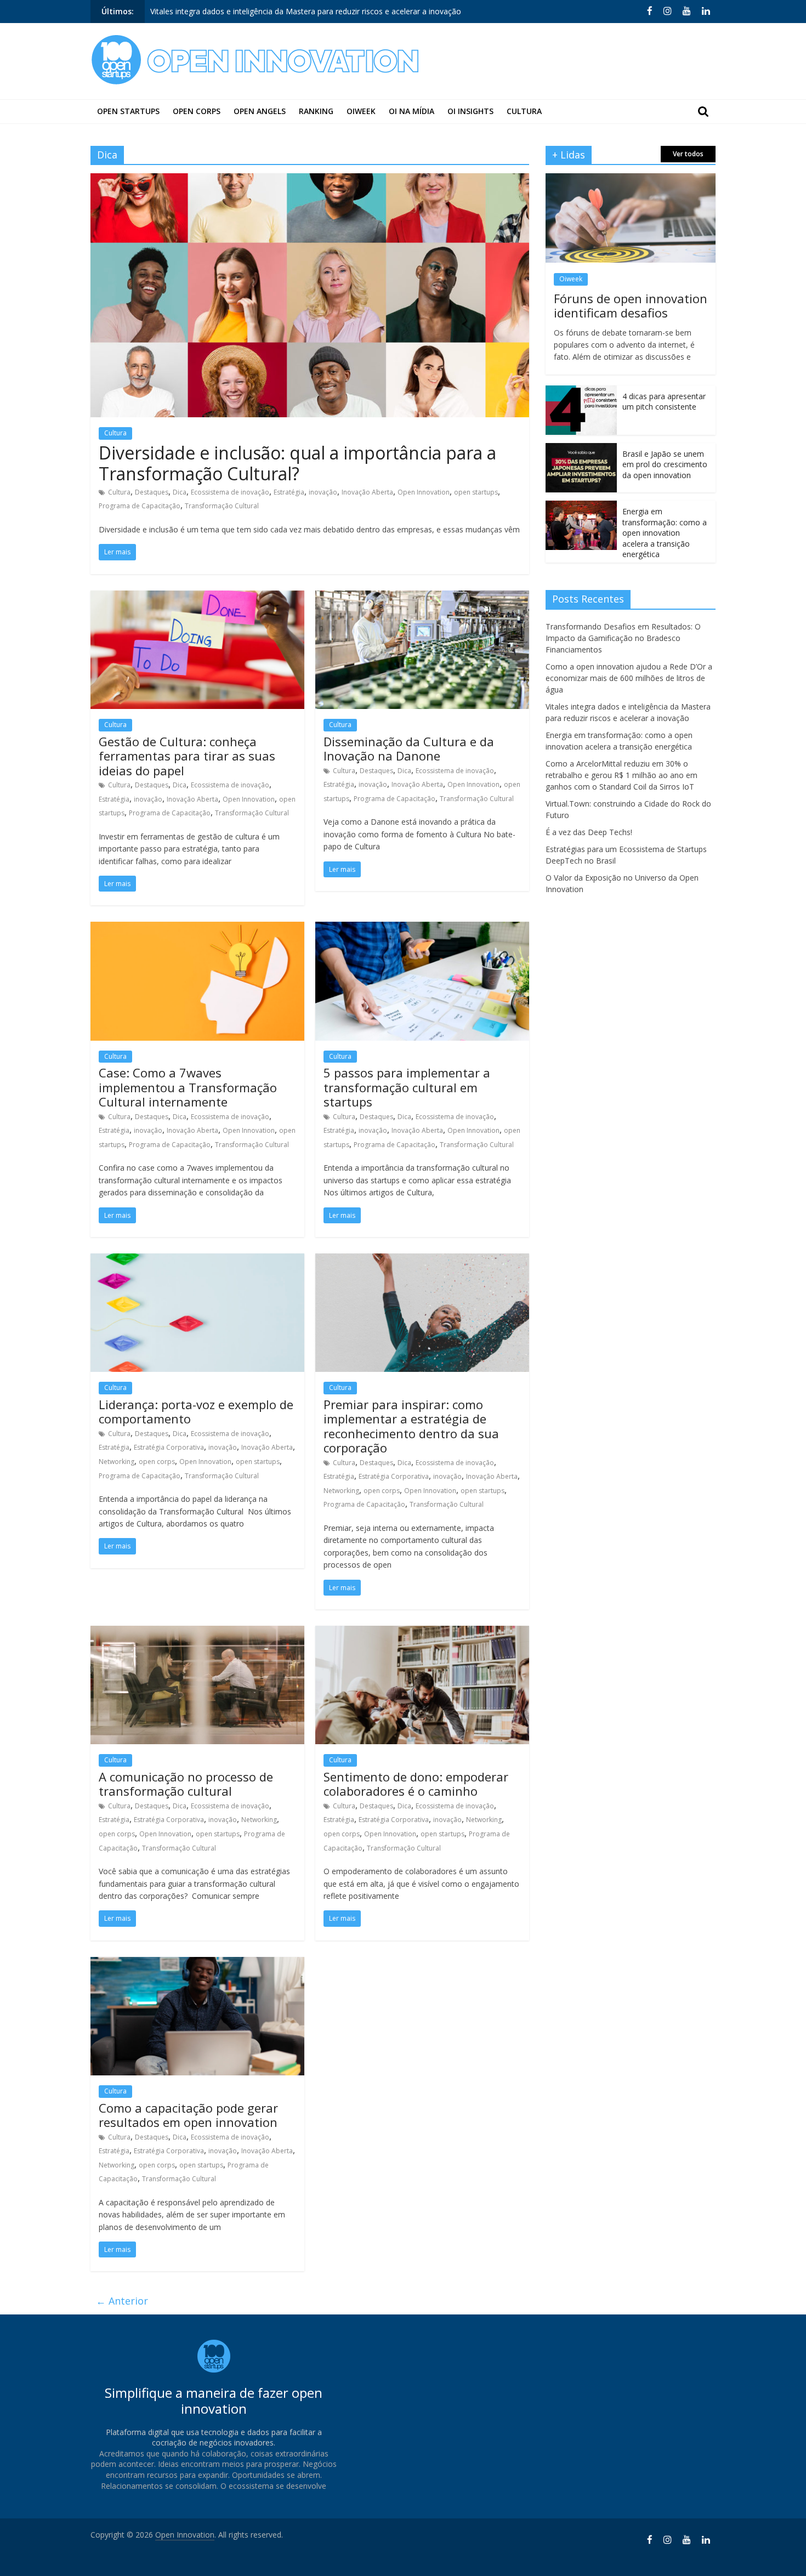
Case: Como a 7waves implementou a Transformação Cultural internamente (188, 1087)
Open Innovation (424, 492)
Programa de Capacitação (140, 506)
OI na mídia (411, 111)
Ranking (316, 111)
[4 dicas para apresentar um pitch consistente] (581, 391)
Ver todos (688, 154)
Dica (180, 492)
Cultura (524, 111)
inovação (323, 492)
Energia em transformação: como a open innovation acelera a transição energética (298, 14)
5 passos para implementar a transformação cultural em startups (407, 1087)
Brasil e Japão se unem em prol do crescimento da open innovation (665, 464)
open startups (476, 492)
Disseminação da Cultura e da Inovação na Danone (409, 748)
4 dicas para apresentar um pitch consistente (664, 402)
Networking (117, 1462)
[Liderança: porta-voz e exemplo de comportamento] (197, 1260)
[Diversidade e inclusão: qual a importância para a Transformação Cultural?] (310, 180)
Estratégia (289, 492)
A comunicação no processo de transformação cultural (186, 1784)
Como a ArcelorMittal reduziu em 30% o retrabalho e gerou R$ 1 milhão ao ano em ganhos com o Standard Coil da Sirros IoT (621, 775)
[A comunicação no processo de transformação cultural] (197, 1632)
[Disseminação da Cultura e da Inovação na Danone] (422, 597)
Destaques (152, 492)
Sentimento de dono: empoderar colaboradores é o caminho (416, 1784)
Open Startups (128, 111)
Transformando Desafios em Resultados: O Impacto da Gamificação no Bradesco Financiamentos (623, 638)
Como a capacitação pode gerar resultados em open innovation (188, 2115)
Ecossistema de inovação (230, 492)
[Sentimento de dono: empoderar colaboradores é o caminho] (422, 1632)
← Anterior (122, 2301)
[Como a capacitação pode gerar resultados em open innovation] (197, 1964)
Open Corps (197, 111)
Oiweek (361, 111)
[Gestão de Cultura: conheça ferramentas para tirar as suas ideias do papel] (197, 597)
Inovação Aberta (367, 492)
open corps (157, 1462)
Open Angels (260, 111)
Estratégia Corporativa (169, 1447)
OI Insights (470, 111)
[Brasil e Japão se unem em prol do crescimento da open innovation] (581, 449)
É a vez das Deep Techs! (589, 832)
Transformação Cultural (222, 506)
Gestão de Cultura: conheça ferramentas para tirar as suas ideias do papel (187, 756)
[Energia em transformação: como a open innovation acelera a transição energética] (581, 506)
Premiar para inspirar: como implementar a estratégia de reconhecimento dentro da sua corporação (411, 1426)
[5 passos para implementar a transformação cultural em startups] (422, 928)
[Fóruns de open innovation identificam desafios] (631, 179)
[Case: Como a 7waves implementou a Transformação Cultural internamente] (197, 928)
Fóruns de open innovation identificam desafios (631, 305)
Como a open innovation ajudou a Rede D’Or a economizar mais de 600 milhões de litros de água (629, 678)
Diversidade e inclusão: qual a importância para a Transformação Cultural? (297, 463)
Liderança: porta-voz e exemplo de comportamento (196, 1411)
